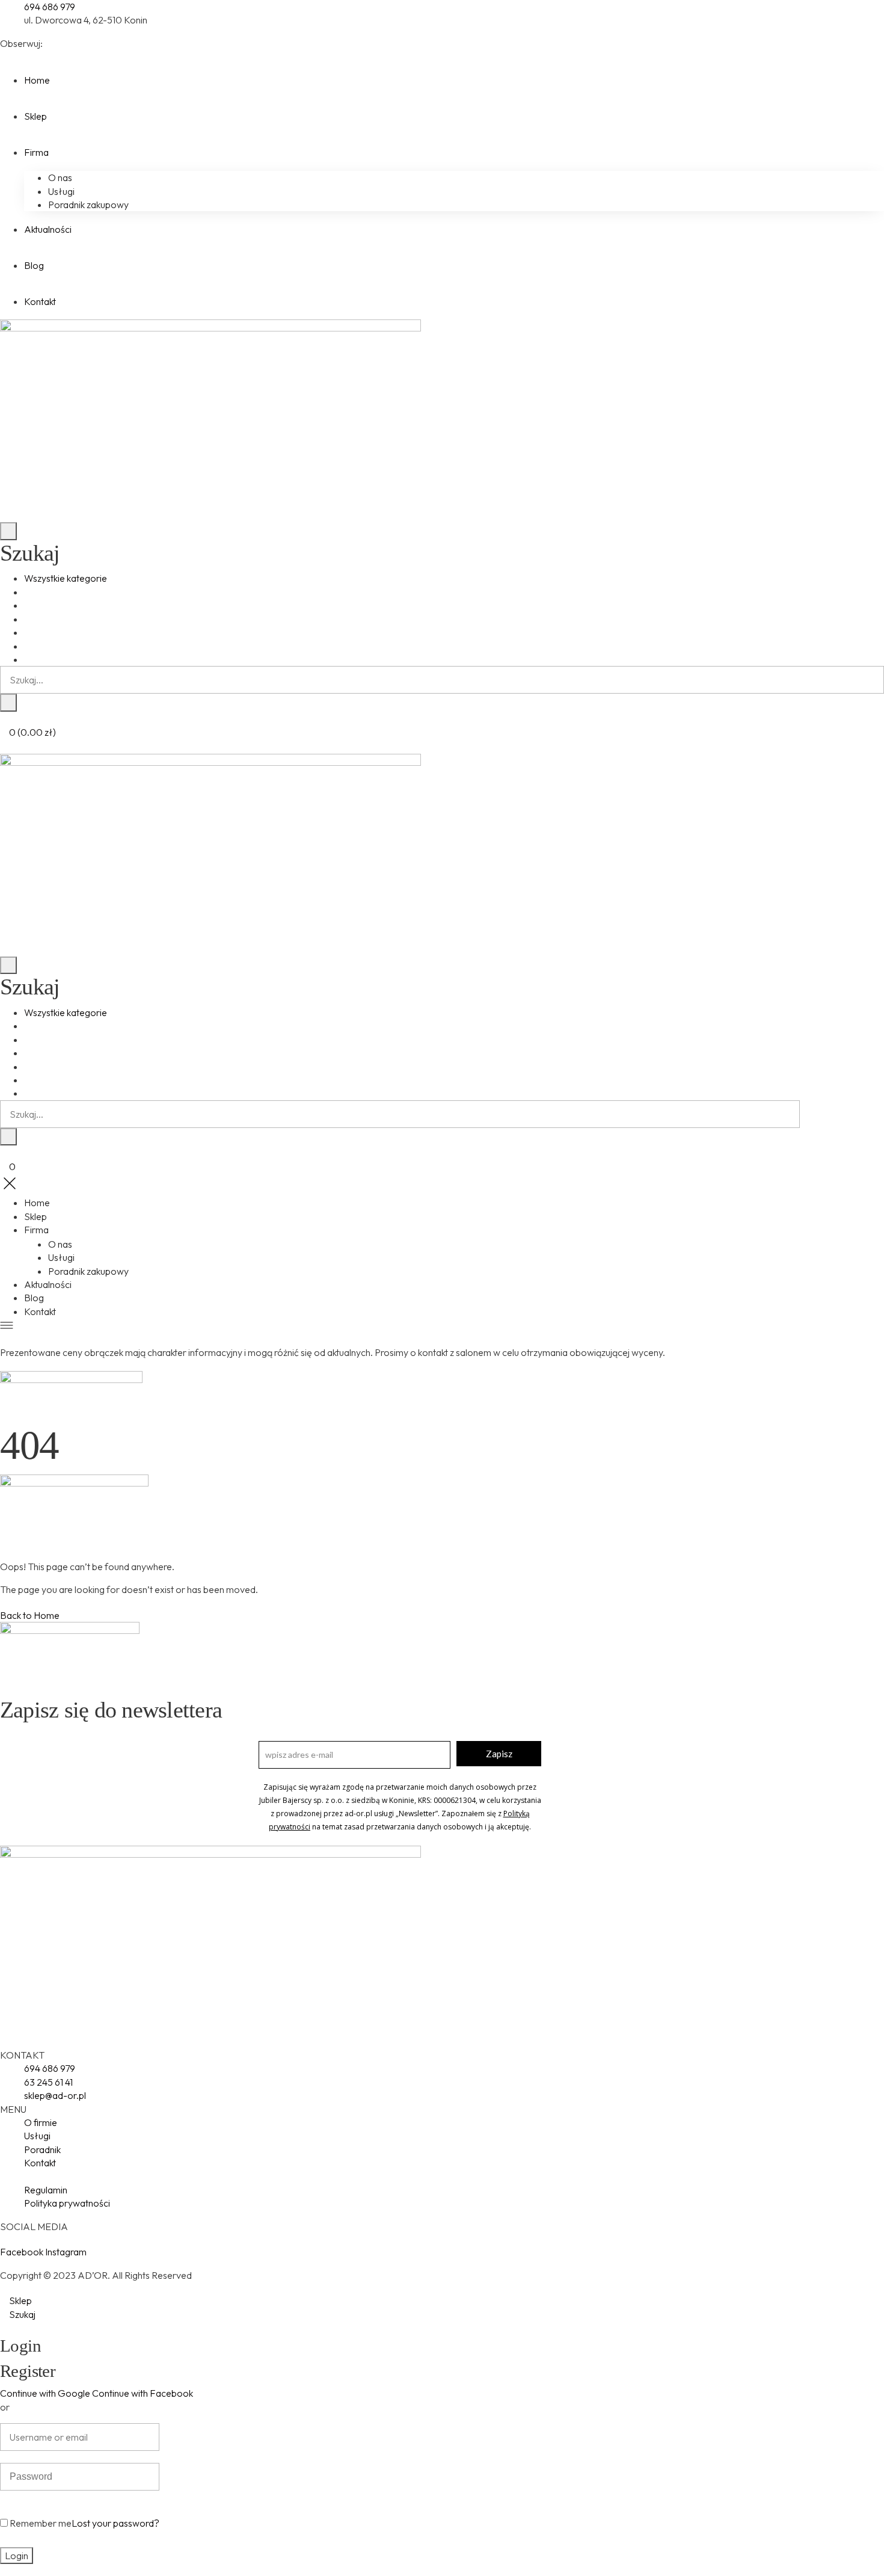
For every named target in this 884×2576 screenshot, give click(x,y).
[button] (30, 1615)
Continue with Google (45, 2393)
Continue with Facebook (143, 2393)
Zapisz (499, 1754)
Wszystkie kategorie (66, 578)
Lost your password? (115, 2523)
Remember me (40, 2523)
